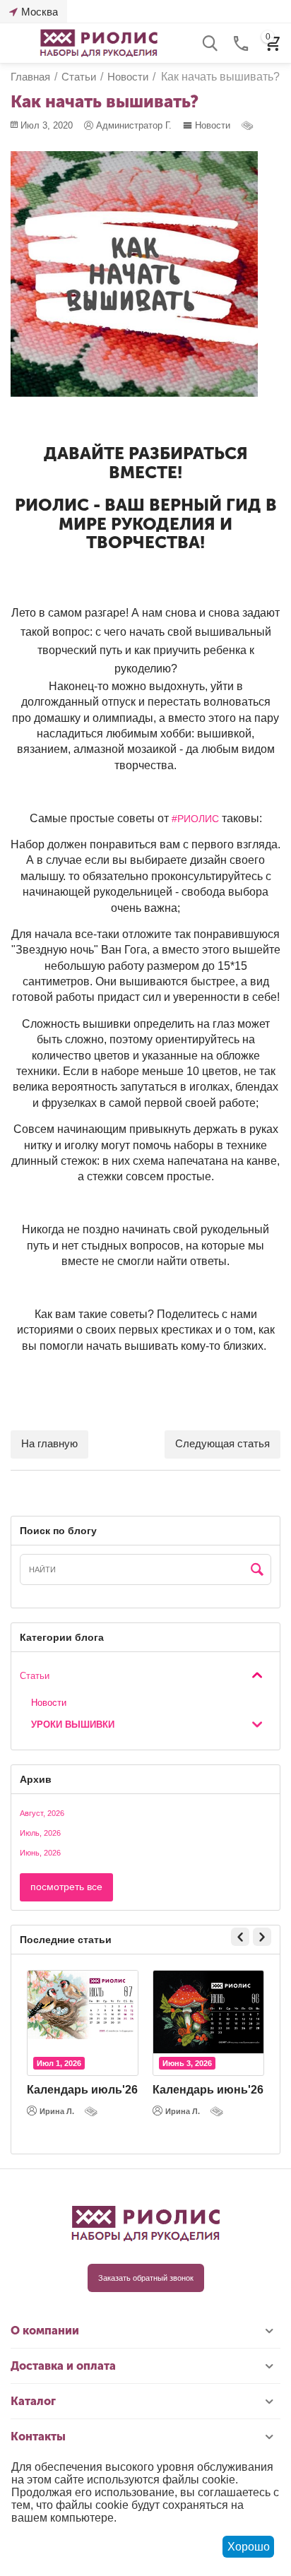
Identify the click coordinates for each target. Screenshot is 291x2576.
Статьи (35, 1676)
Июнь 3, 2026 (187, 2063)
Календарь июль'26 (82, 2090)
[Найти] (257, 1570)
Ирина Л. (57, 2111)
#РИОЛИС (195, 819)
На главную (49, 1443)
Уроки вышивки (73, 1725)
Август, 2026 (42, 1813)
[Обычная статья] (249, 125)
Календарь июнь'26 (208, 2090)
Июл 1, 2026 (59, 2063)
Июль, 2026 (40, 1833)
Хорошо (249, 2547)
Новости (213, 125)
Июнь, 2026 (40, 1853)
